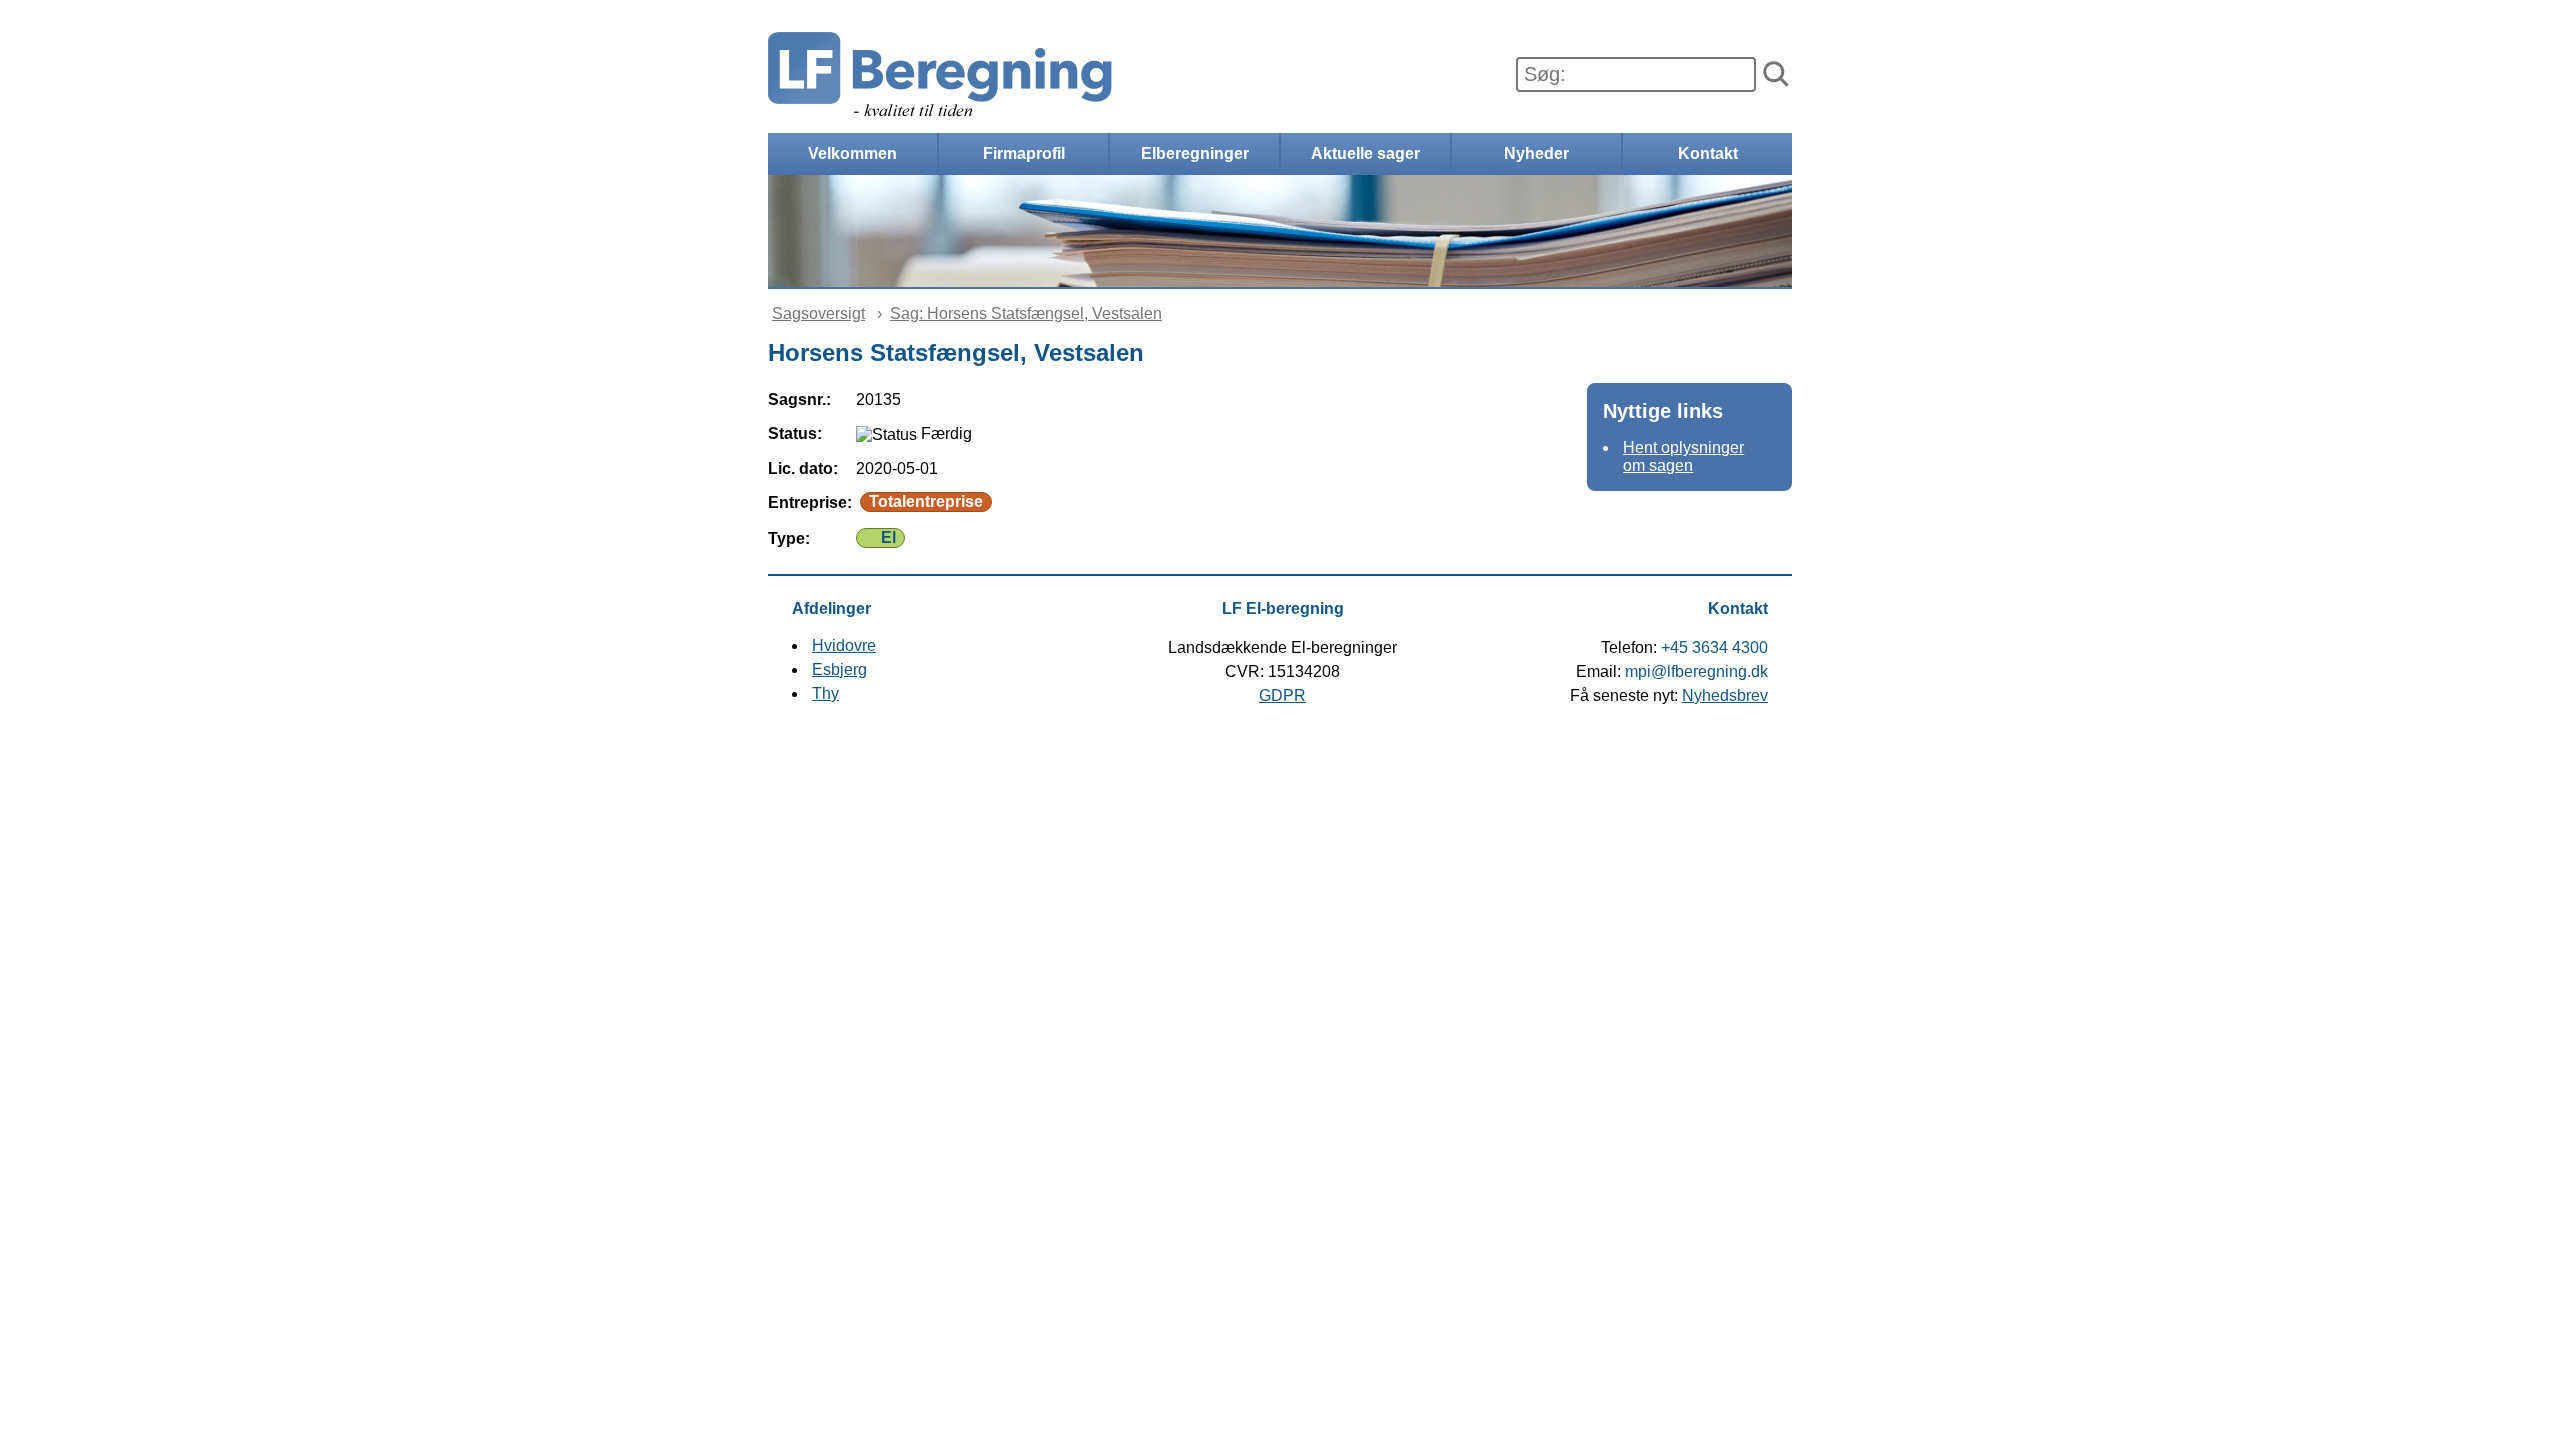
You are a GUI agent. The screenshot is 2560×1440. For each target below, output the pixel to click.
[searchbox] (1636, 74)
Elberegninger (1195, 153)
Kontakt (1708, 153)
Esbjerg (839, 669)
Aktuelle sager (1365, 153)
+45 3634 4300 (1714, 647)
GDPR (1282, 695)
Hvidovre (844, 645)
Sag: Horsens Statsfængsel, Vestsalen (1026, 313)
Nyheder (1536, 153)
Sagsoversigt (818, 313)
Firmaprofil (1024, 153)
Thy (825, 693)
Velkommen (852, 153)
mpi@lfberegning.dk (1696, 671)
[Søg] (1776, 75)
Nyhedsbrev (1725, 695)
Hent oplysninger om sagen (1683, 456)
